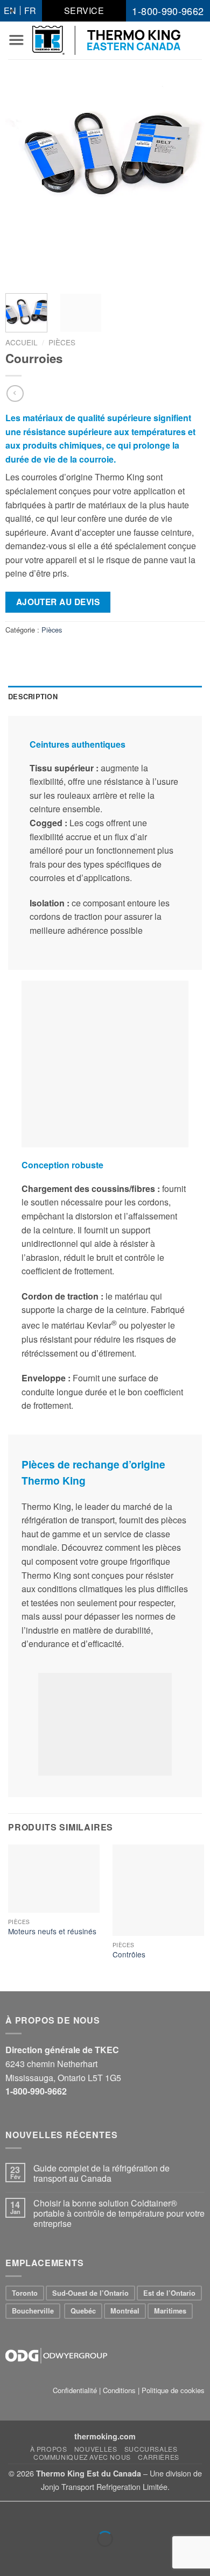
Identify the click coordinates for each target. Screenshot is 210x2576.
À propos (49, 2449)
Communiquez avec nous (82, 2457)
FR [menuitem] (30, 10)
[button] (16, 40)
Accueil (22, 342)
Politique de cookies (173, 2390)
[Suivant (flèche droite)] (42, 2557)
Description (33, 697)
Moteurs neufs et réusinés (52, 1932)
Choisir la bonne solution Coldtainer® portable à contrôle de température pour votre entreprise (119, 2213)
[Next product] (15, 393)
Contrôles (129, 1955)
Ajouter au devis (58, 602)
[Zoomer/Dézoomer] (42, 2512)
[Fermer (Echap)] (10, 2512)
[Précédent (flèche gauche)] (10, 2557)
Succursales (151, 2449)
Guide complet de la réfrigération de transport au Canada (101, 2173)
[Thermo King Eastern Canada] (106, 40)
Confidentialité (75, 2390)
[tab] (105, 697)
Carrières (159, 2457)
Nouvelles (96, 2449)
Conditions (119, 2390)
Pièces (62, 342)
